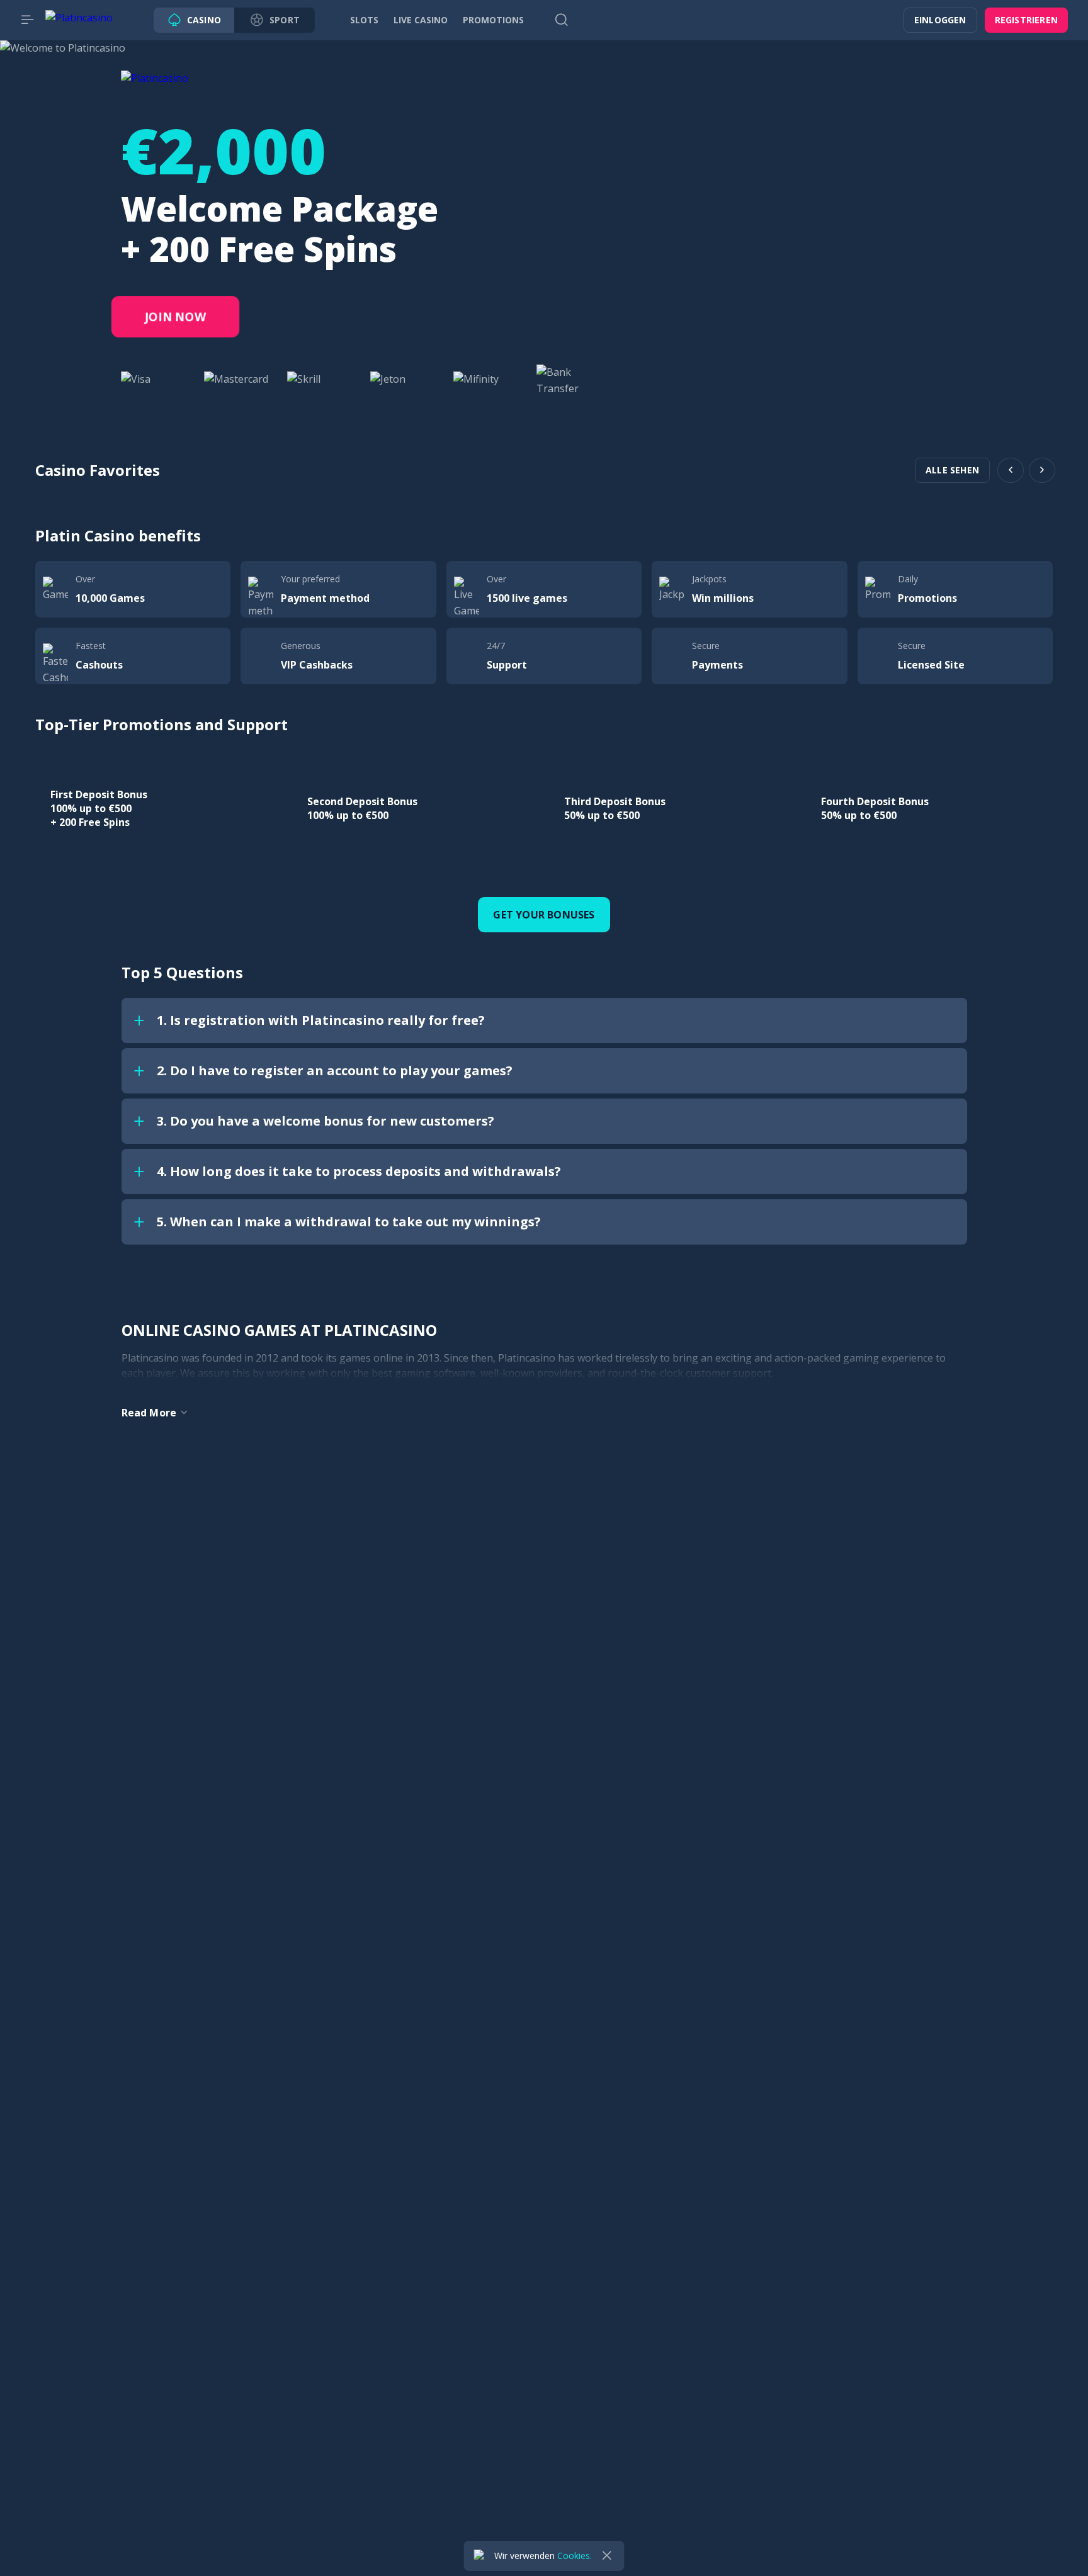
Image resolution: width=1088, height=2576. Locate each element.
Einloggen (940, 20)
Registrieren (1026, 20)
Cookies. (575, 2556)
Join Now (176, 317)
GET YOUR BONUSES (544, 915)
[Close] (607, 2556)
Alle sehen (952, 470)
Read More (149, 1413)
